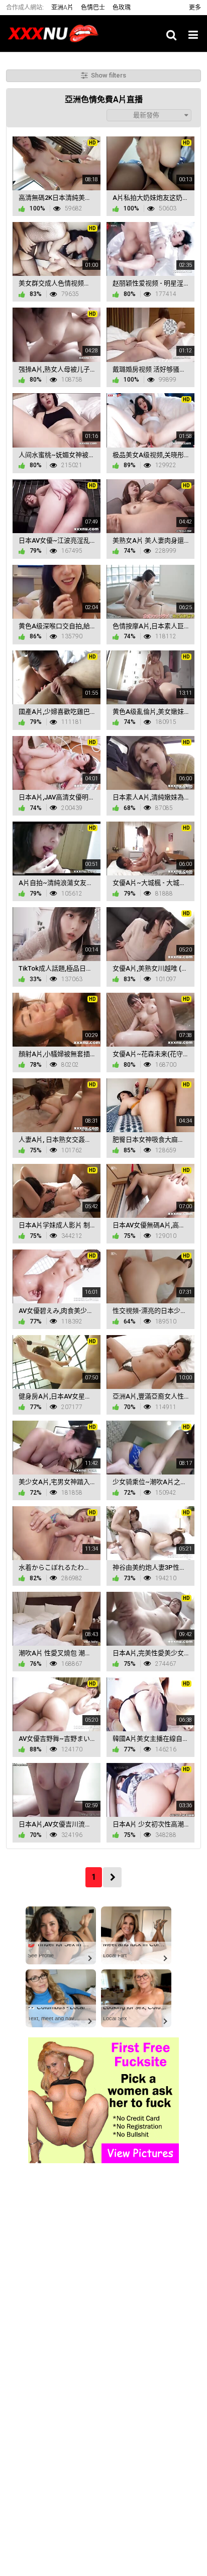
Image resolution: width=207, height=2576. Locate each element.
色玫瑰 (122, 8)
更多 (195, 8)
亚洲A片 (62, 8)
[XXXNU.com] (56, 33)
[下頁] (112, 1877)
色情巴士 (93, 8)
